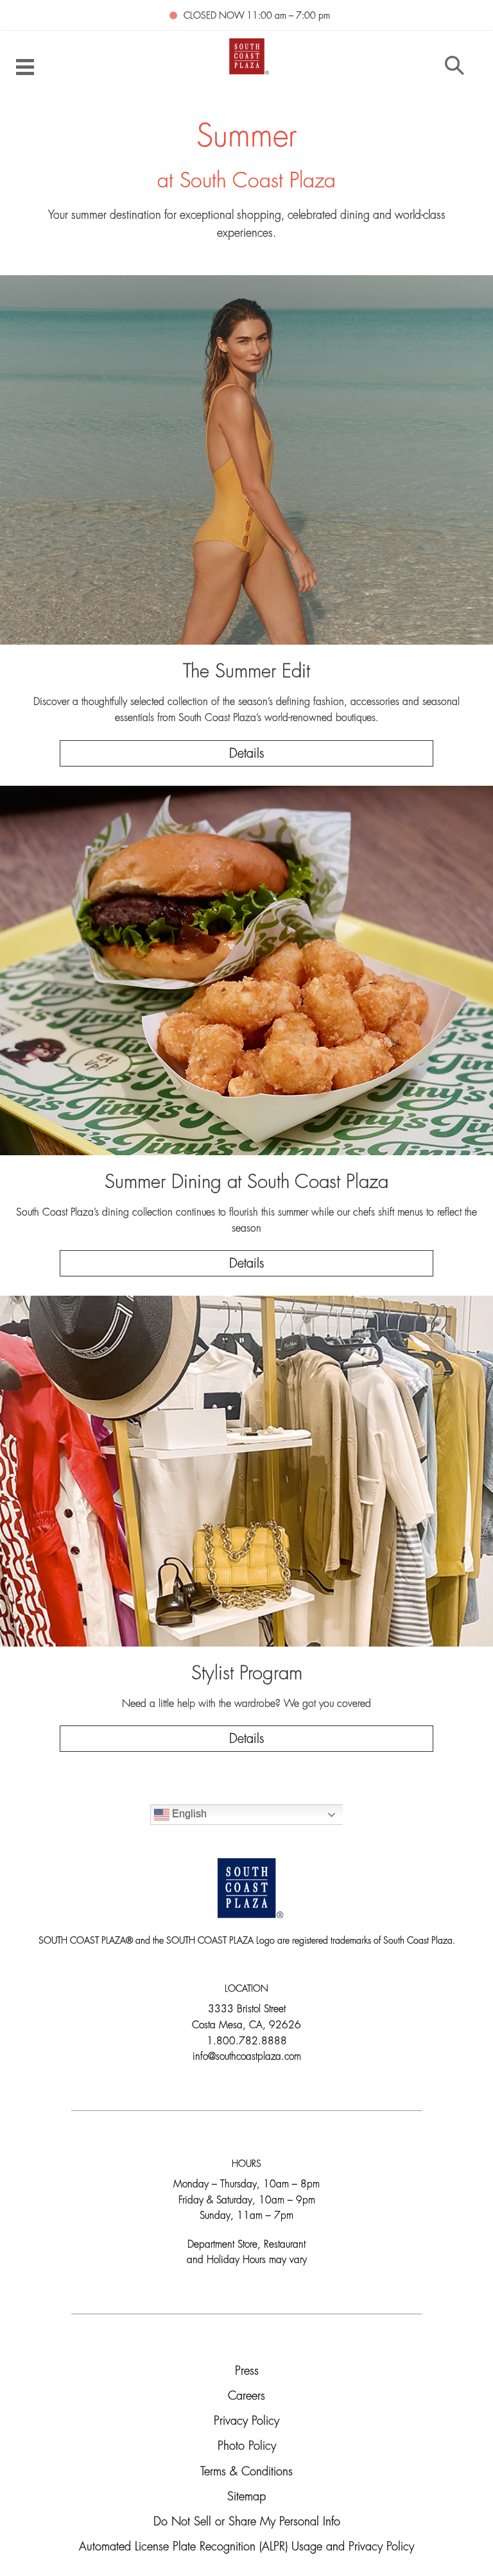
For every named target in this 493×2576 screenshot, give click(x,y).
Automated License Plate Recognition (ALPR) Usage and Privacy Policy (246, 2547)
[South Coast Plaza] (247, 55)
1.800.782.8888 (247, 2042)
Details (246, 754)
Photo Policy (247, 2447)
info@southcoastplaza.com (247, 2057)
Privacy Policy (246, 2422)
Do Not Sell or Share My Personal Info (247, 2522)
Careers (246, 2397)
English (188, 1814)
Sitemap (246, 2497)
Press (247, 2372)
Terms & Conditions (246, 2472)
